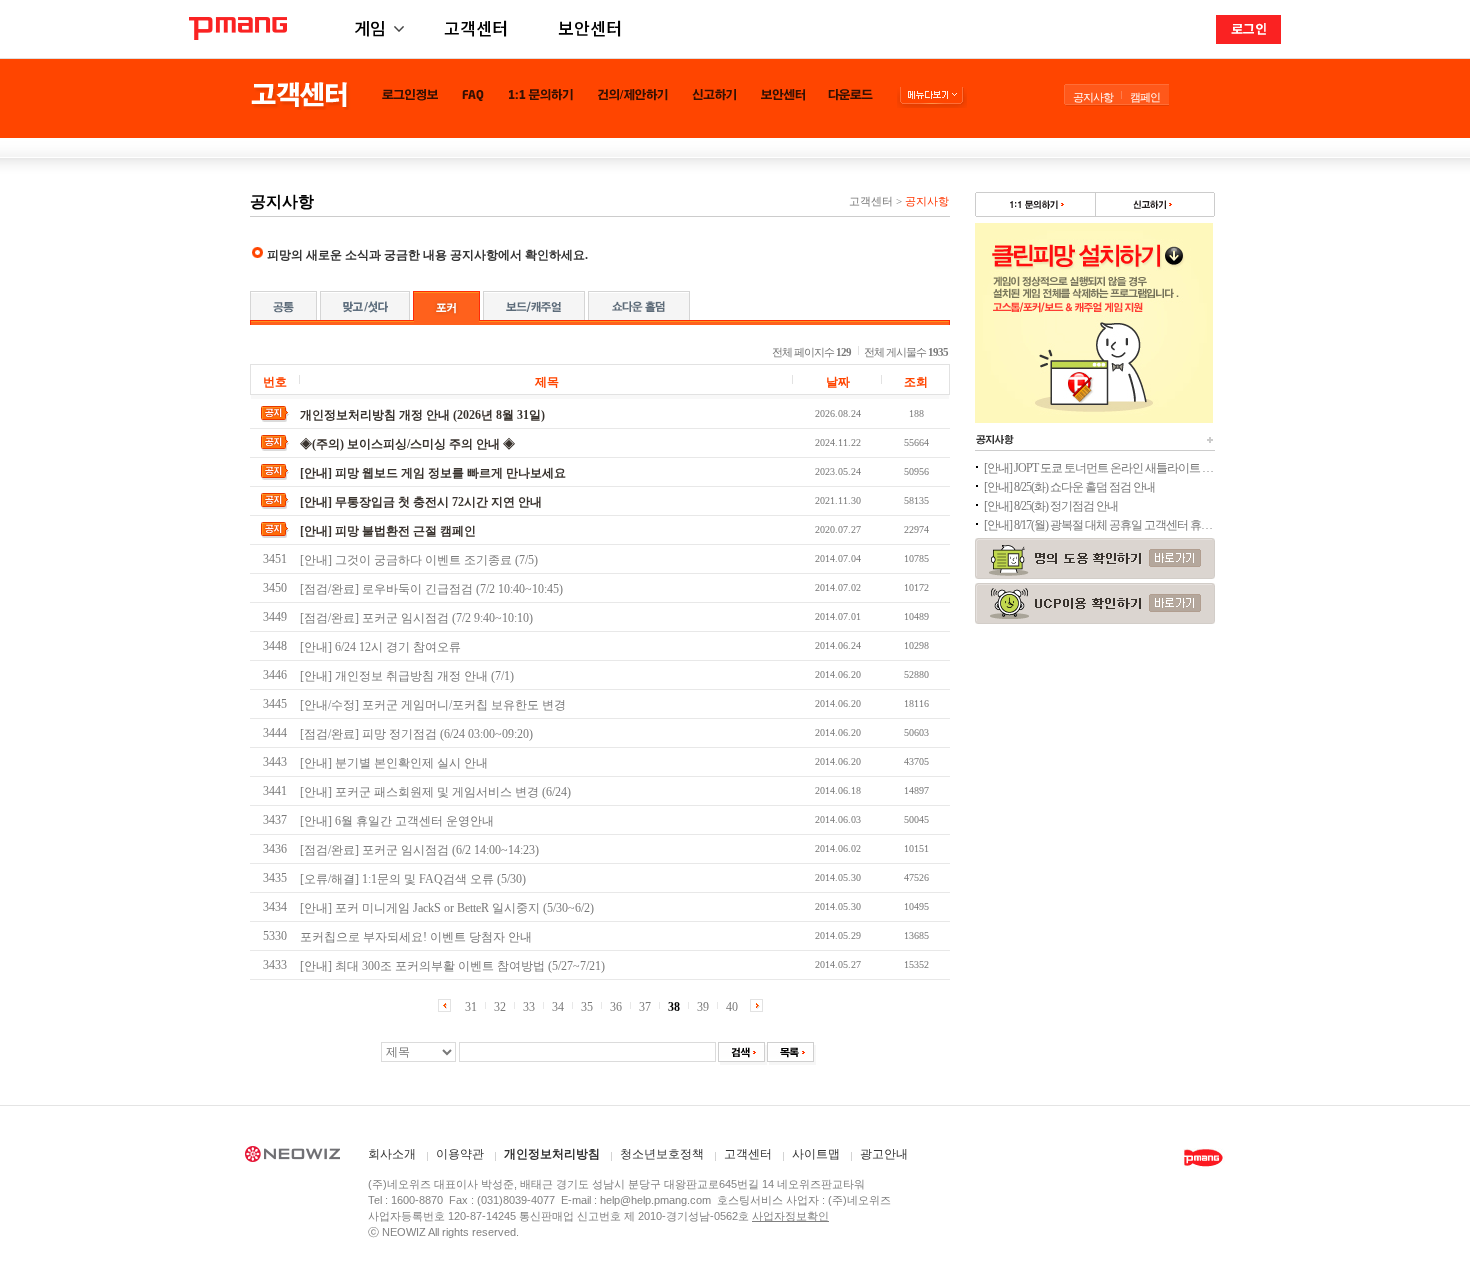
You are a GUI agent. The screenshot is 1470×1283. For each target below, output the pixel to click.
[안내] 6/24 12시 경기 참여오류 (380, 647)
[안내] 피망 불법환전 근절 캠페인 (388, 531)
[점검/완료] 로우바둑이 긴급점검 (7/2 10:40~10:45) (431, 589)
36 (616, 1007)
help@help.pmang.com (655, 1200)
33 (529, 1007)
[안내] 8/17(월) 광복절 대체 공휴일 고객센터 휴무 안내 (1099, 525)
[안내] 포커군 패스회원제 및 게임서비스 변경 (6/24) (435, 792)
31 (471, 1007)
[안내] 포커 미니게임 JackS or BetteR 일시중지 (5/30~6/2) (447, 908)
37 (645, 1007)
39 (703, 1007)
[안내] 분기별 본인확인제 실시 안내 (394, 763)
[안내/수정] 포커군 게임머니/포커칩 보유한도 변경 (433, 705)
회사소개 (392, 1154)
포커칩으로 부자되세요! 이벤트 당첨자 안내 (416, 937)
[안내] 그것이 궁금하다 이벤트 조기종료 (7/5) (419, 560)
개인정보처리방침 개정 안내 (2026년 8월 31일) (422, 415)
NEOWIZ (292, 1157)
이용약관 (460, 1154)
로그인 (1249, 28)
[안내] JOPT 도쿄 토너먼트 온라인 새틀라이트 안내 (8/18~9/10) (1099, 468)
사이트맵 (816, 1154)
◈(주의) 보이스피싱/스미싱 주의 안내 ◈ (407, 444)
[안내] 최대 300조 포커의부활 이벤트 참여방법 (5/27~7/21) (452, 966)
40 (732, 1007)
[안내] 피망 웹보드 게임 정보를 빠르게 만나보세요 (433, 473)
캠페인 (1145, 97)
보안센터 (590, 27)
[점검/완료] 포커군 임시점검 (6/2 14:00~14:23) (419, 850)
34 (558, 1007)
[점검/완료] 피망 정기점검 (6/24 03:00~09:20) (416, 734)
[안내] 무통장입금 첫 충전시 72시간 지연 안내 (421, 502)
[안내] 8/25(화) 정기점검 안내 (1051, 506)
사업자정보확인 (790, 1216)
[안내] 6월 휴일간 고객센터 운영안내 (397, 821)
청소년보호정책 (662, 1154)
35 (587, 1007)
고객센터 (476, 27)
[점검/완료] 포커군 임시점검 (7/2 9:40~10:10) (416, 618)
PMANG (238, 28)
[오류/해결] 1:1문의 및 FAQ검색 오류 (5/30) (413, 879)
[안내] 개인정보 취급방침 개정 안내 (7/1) (407, 676)
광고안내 (884, 1154)
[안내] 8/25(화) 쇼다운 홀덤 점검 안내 (1069, 487)
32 (500, 1007)
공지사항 (1093, 97)
